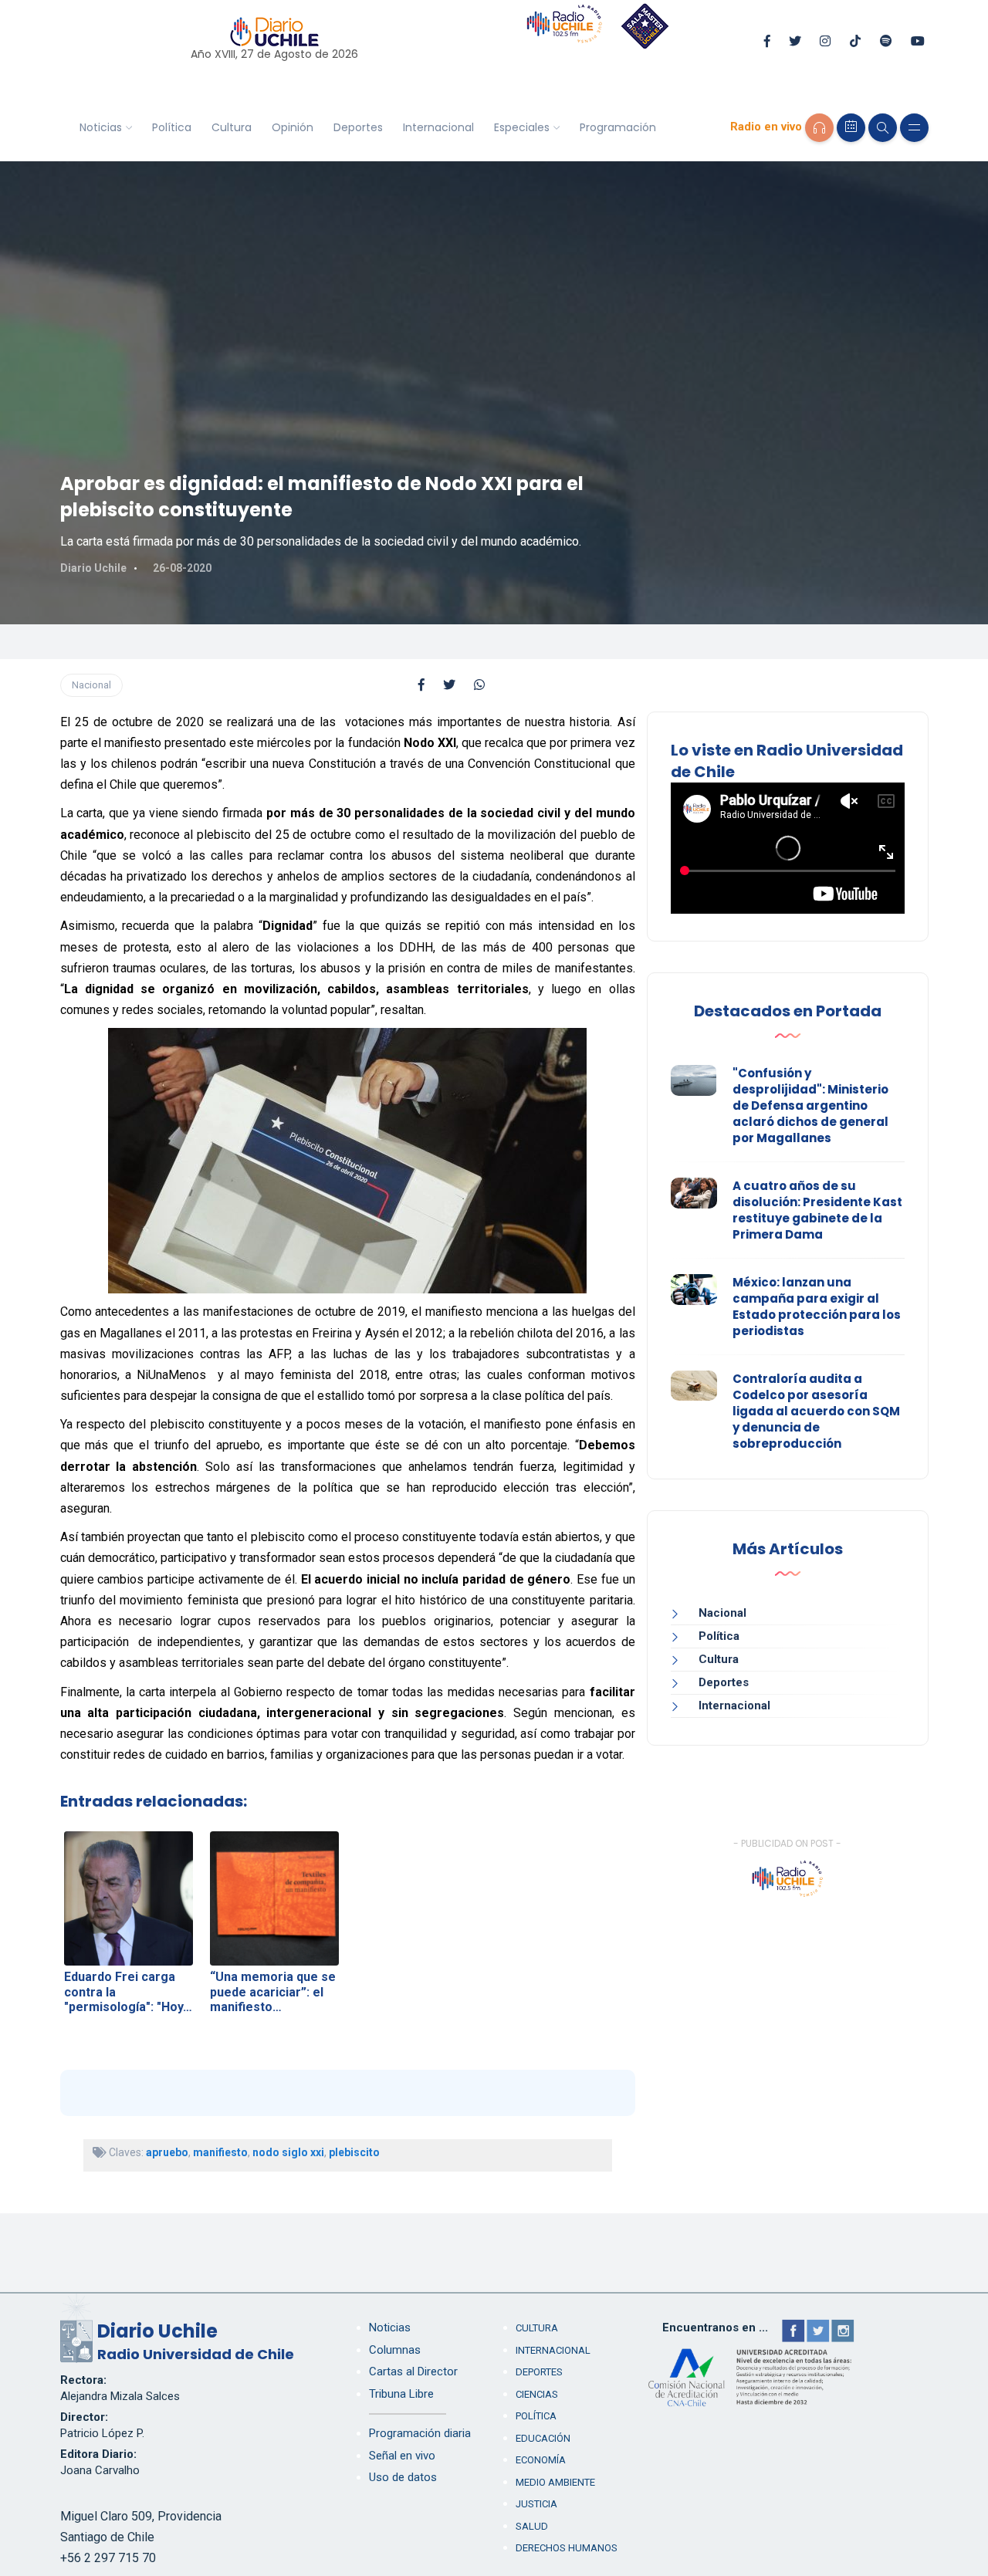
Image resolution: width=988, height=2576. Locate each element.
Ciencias (537, 2394)
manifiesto (220, 2152)
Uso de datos (403, 2477)
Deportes (358, 127)
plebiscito (354, 2152)
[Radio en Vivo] (819, 128)
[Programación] (851, 128)
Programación (618, 127)
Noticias (101, 127)
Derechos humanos (567, 2548)
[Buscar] (883, 128)
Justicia (536, 2504)
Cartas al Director (413, 2371)
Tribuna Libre (401, 2394)
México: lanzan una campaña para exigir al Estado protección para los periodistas (817, 1307)
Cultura (232, 127)
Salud (532, 2526)
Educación (543, 2438)
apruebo (167, 2152)
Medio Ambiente (555, 2482)
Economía (541, 2460)
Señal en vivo (402, 2456)
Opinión (293, 127)
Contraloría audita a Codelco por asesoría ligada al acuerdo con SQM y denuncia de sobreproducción (816, 1411)
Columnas (395, 2350)
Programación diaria (420, 2433)
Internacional (438, 127)
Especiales (522, 127)
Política (172, 127)
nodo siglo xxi (288, 2152)
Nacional (91, 685)
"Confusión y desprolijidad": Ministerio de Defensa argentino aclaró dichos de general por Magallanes (810, 1105)
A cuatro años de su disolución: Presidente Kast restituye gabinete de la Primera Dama (817, 1210)
